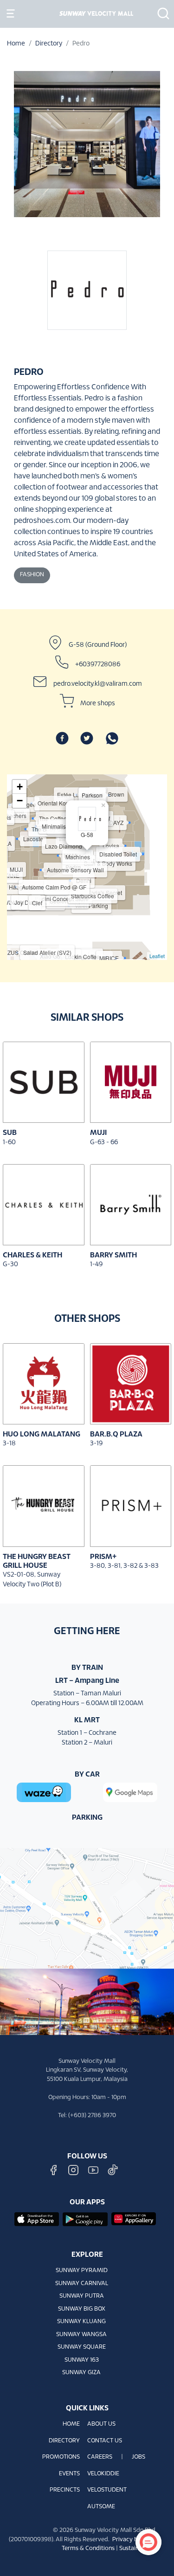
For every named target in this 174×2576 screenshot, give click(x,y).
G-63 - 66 (104, 1143)
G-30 (10, 1265)
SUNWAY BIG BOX (82, 2309)
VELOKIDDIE (103, 2474)
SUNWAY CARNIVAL (82, 2284)
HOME (71, 2424)
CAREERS (100, 2457)
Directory (49, 44)
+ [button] (20, 787)
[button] (161, 13)
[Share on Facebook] (62, 738)
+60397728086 (98, 664)
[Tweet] (87, 738)
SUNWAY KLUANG (81, 2322)
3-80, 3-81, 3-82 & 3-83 (124, 1566)
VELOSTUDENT (107, 2490)
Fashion (32, 575)
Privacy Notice (132, 2540)
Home (16, 44)
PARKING (87, 1818)
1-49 (96, 1265)
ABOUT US (101, 2424)
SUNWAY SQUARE (82, 2347)
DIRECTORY (64, 2441)
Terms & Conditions (88, 2549)
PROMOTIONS (61, 2457)
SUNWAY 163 (82, 2360)
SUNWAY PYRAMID (82, 2271)
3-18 (9, 1444)
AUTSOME (101, 2507)
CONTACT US (105, 2441)
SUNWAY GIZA (81, 2373)
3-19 (96, 1444)
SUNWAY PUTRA (82, 2296)
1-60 (9, 1143)
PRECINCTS (65, 2490)
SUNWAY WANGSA (81, 2335)
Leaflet (157, 956)
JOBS (139, 2457)
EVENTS (69, 2474)
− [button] (20, 801)
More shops (98, 703)
